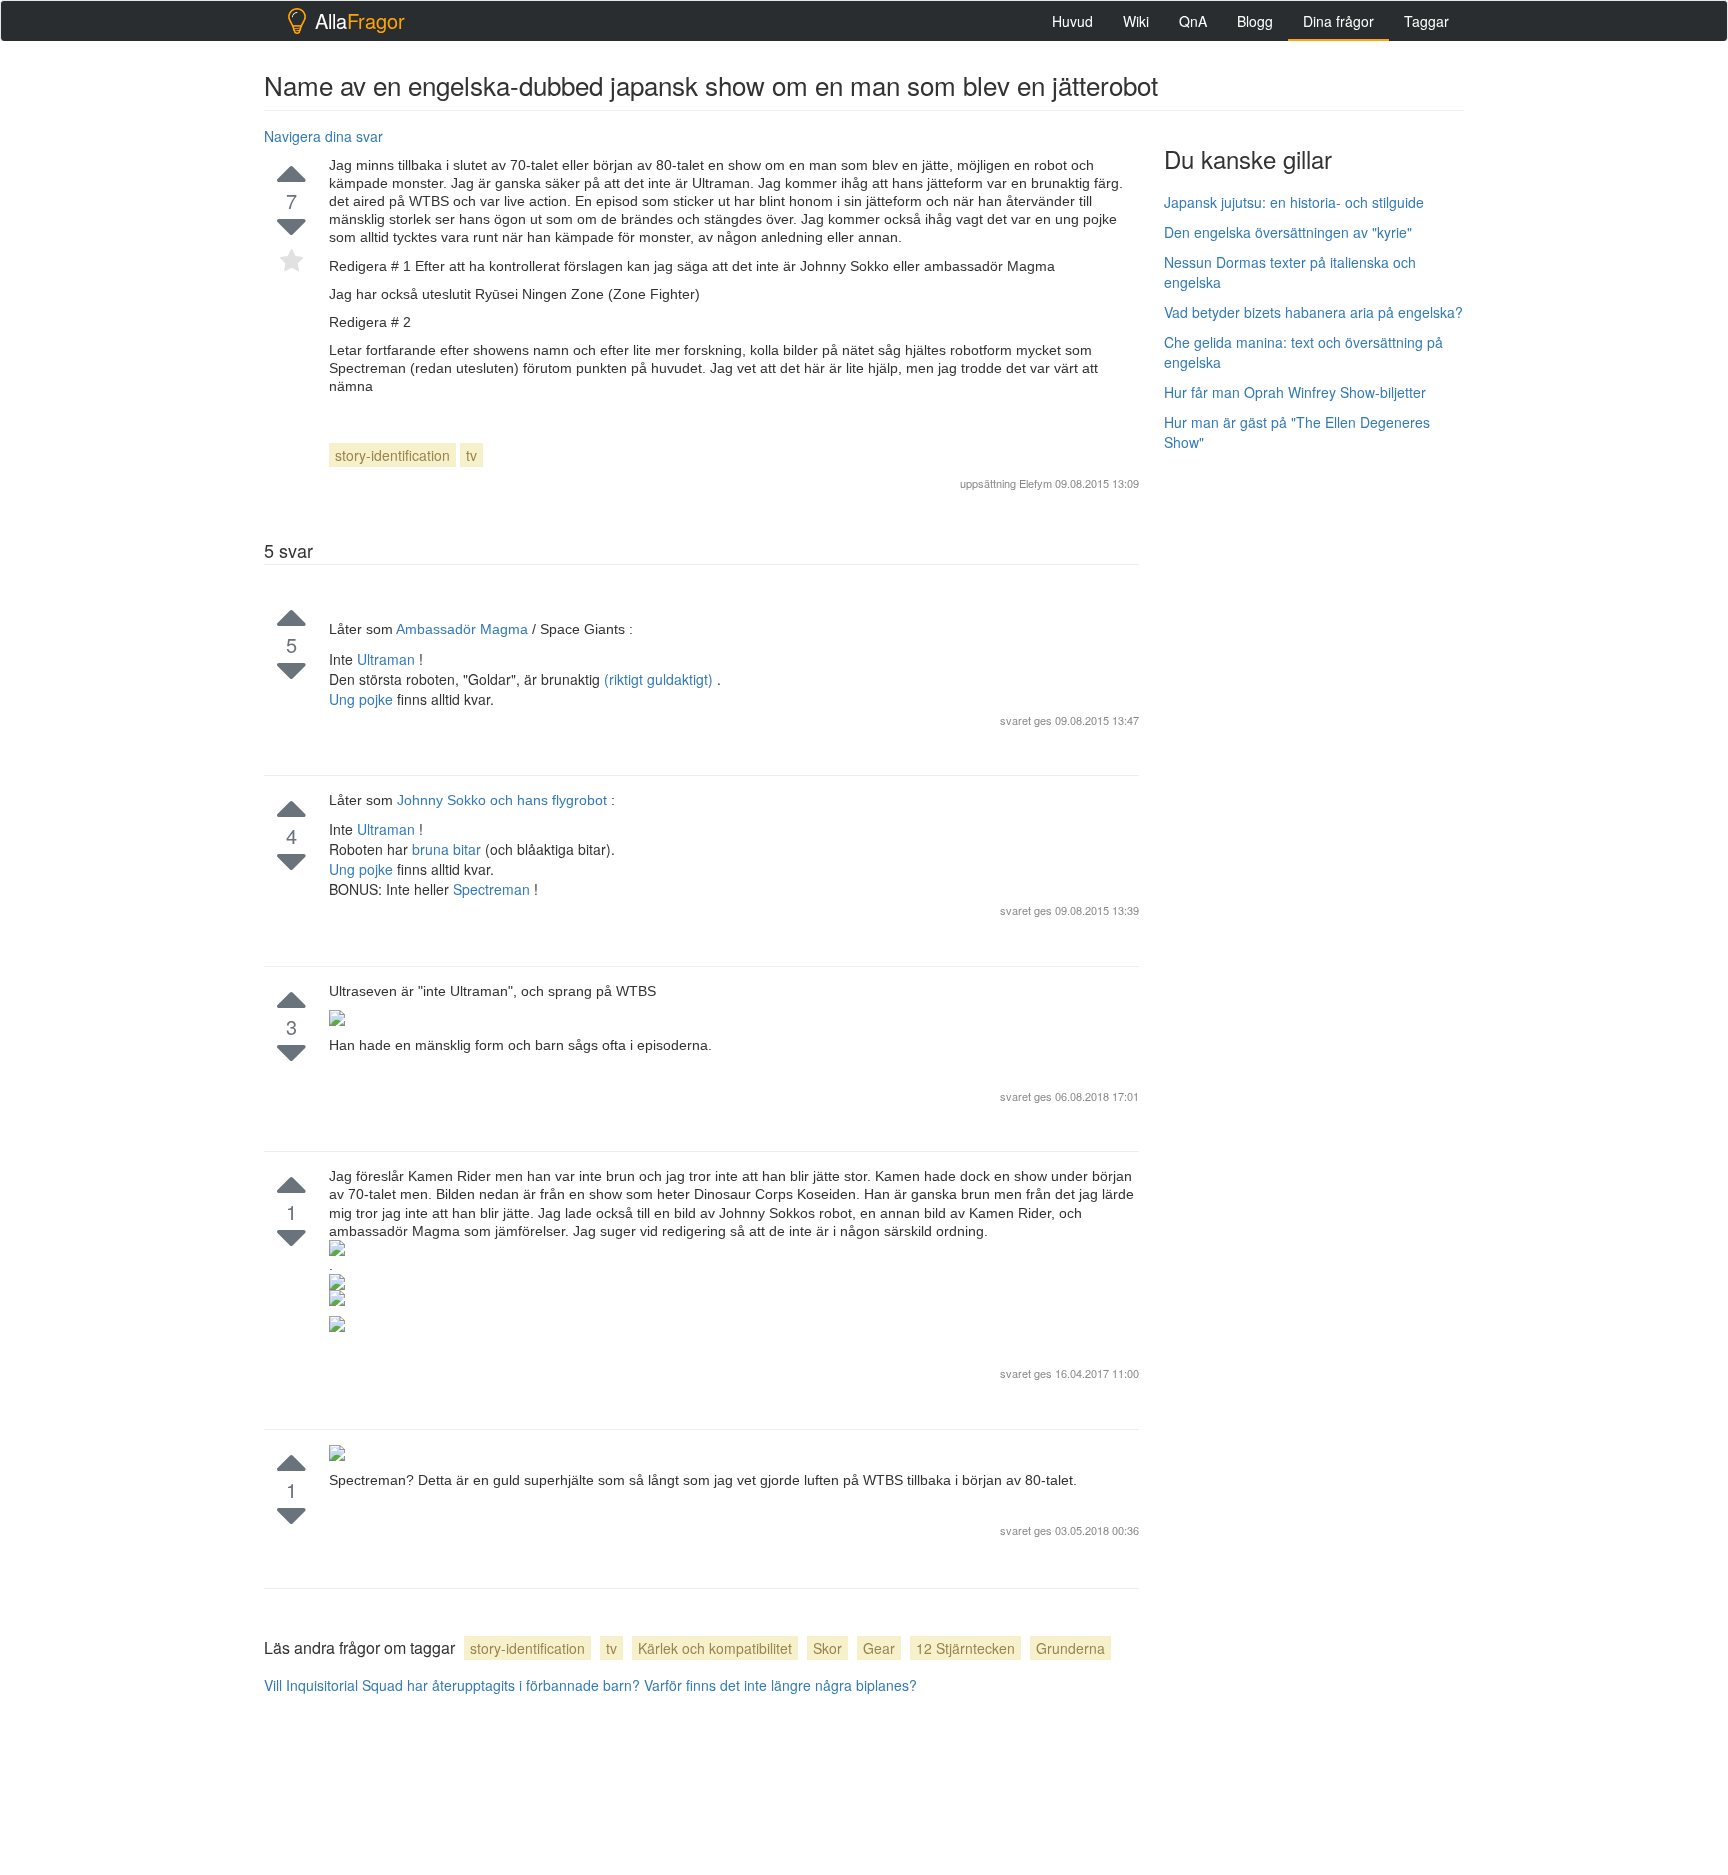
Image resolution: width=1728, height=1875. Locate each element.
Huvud (1072, 21)
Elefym (1035, 483)
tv (471, 455)
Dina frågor (1338, 21)
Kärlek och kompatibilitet (715, 1648)
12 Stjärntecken (965, 1648)
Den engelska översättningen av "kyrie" (1288, 232)
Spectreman (493, 889)
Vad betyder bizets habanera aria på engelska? (1313, 312)
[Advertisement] (1314, 767)
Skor (827, 1648)
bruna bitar (448, 849)
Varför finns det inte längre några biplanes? (780, 1685)
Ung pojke (363, 699)
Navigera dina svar (323, 136)
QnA (1193, 21)
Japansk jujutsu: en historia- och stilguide (1294, 202)
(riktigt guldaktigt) (660, 679)
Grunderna (1070, 1648)
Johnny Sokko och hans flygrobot (504, 800)
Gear (879, 1648)
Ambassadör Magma (464, 629)
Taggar (1426, 21)
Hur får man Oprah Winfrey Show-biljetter (1295, 392)
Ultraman (388, 659)
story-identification (392, 455)
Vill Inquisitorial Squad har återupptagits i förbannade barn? (452, 1685)
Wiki (1136, 21)
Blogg (1255, 21)
